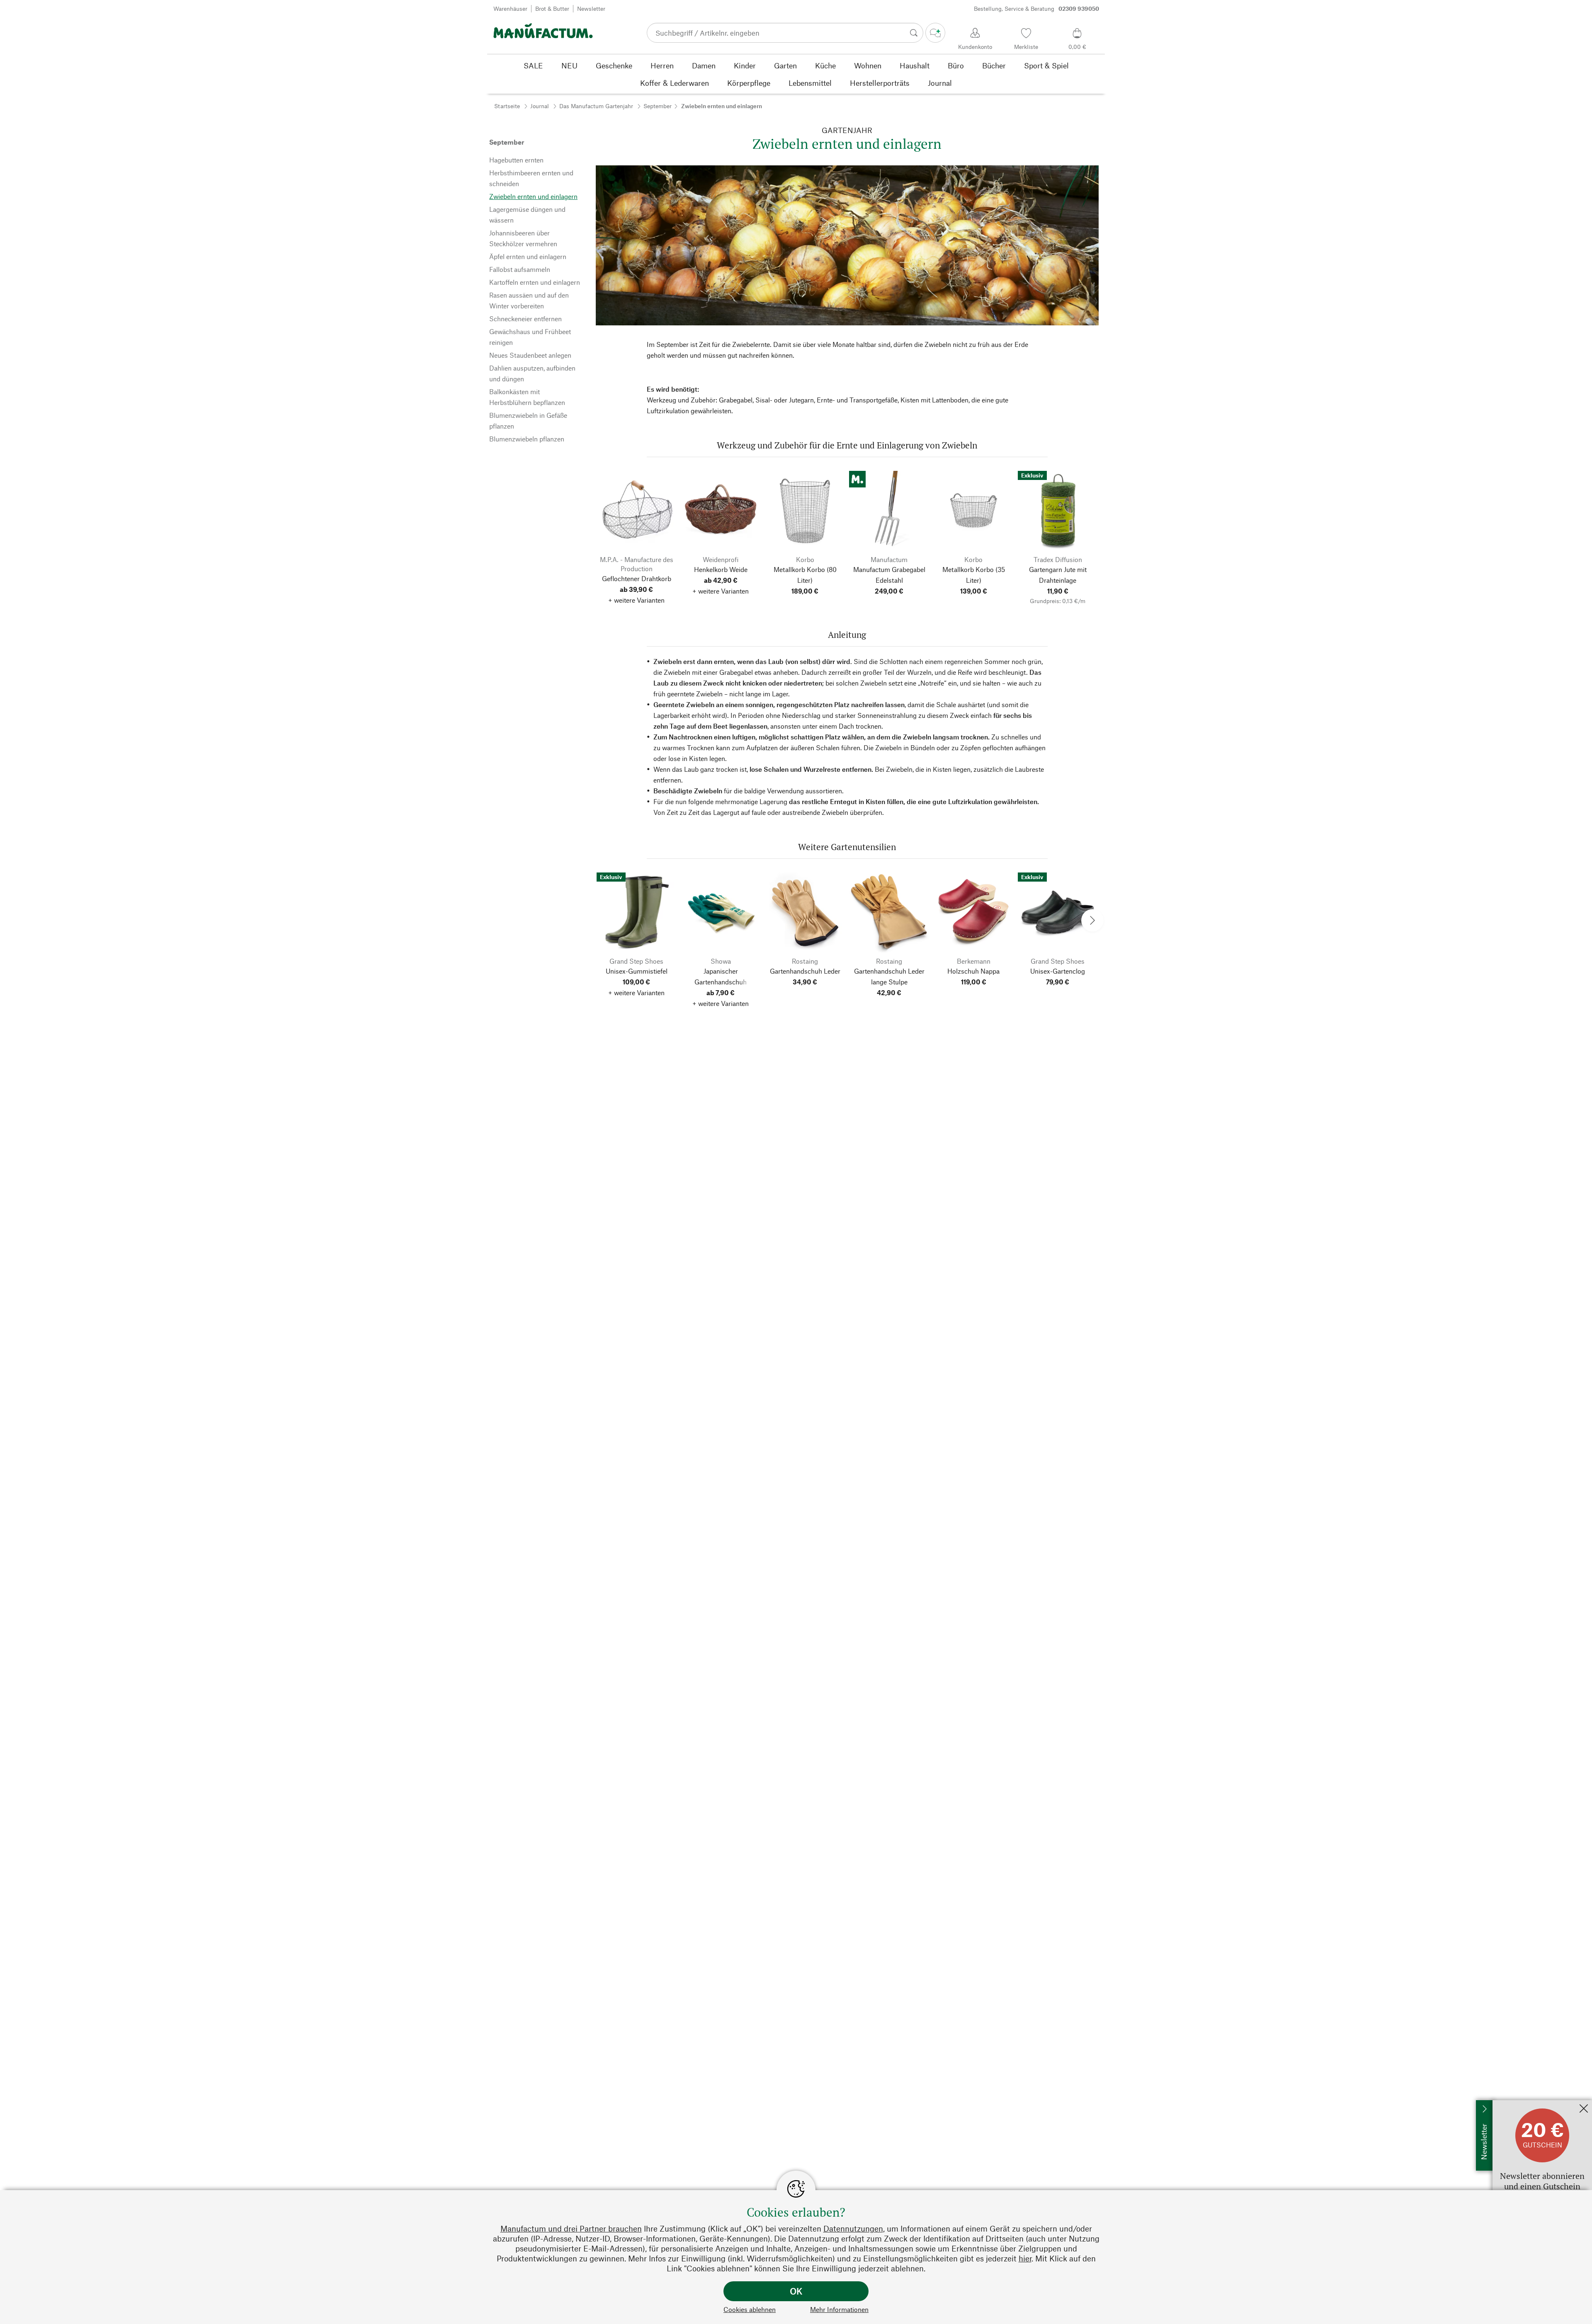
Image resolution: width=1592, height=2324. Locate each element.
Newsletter (591, 8)
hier (1025, 2258)
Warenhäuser (510, 8)
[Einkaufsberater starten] (935, 33)
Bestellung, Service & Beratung (1036, 8)
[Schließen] (1584, 2109)
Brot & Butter (552, 8)
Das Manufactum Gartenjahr (596, 106)
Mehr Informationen (839, 2309)
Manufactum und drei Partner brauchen (571, 2228)
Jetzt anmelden (1514, 2104)
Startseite (507, 106)
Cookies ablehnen (750, 2309)
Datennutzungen (853, 2228)
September (658, 106)
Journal (540, 106)
